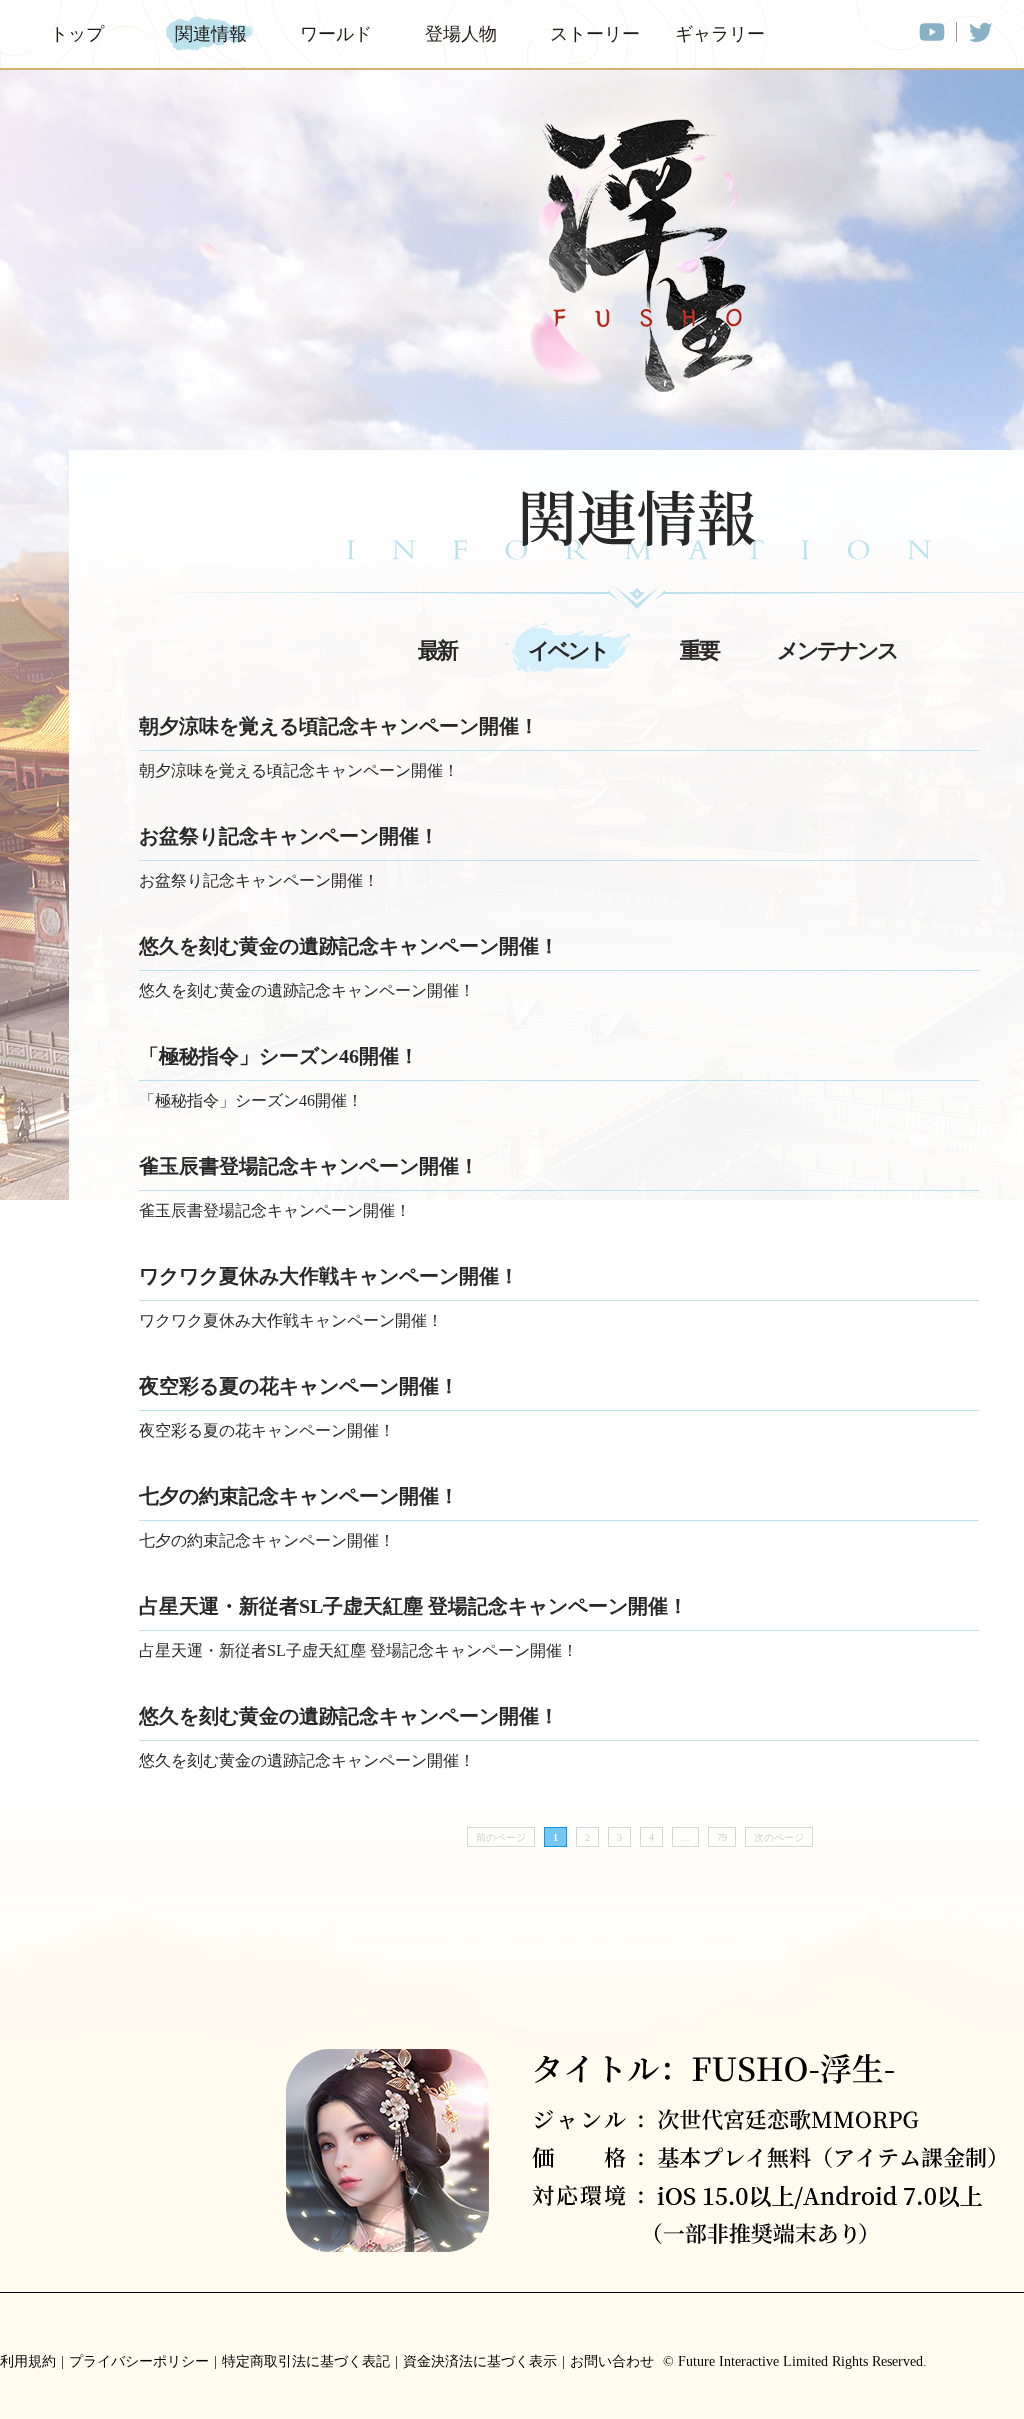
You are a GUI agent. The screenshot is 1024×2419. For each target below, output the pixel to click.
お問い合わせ (612, 2361)
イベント (568, 650)
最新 (437, 650)
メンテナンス (837, 650)
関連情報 (211, 34)
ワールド (336, 34)
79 (722, 1837)
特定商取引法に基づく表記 (306, 2361)
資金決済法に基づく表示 (480, 2361)
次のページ (779, 1837)
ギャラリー (717, 34)
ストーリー (592, 34)
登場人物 (461, 34)
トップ (77, 34)
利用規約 (28, 2361)
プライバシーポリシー (139, 2361)
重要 (699, 650)
